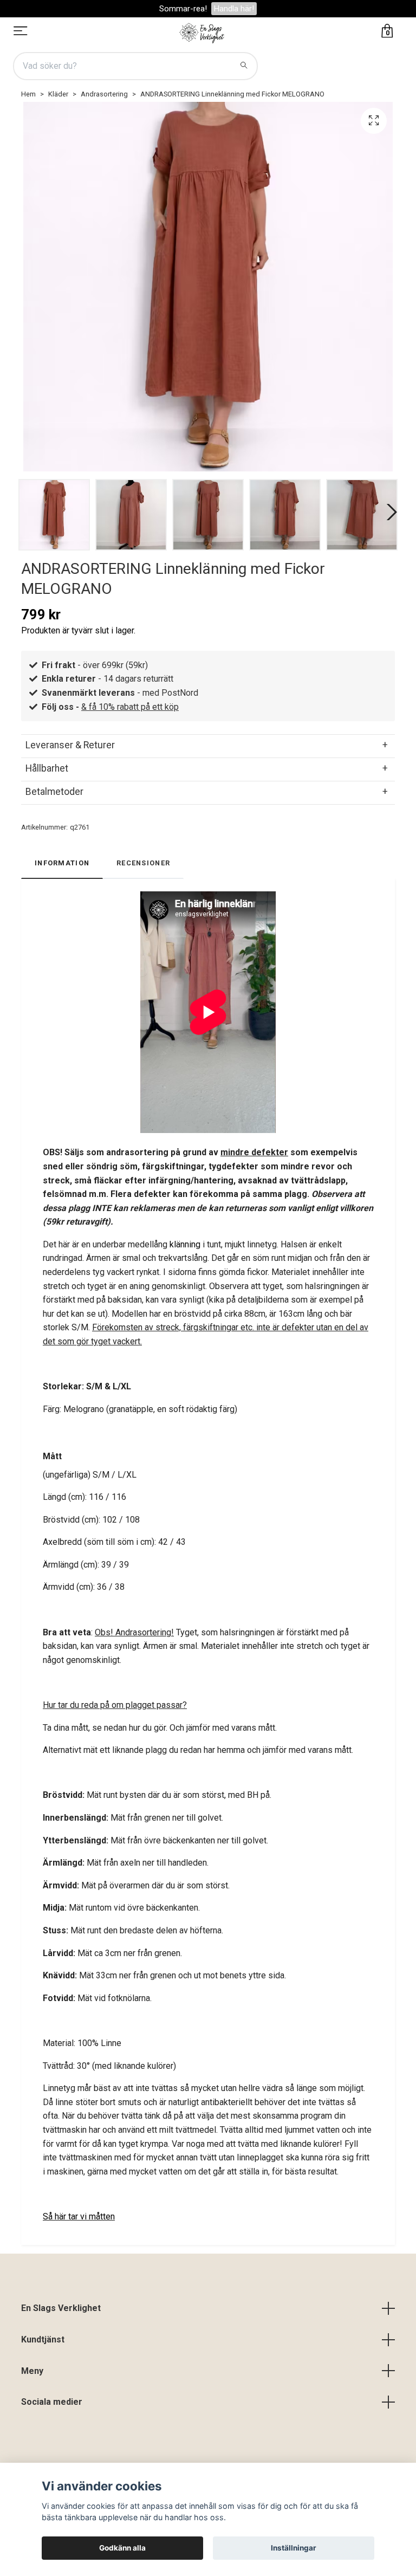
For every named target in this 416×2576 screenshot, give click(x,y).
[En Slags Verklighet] (202, 32)
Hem (28, 94)
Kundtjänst (43, 2339)
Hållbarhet (47, 768)
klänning (185, 1244)
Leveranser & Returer (70, 745)
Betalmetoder (54, 792)
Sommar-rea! (183, 9)
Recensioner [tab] (143, 863)
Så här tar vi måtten (79, 2216)
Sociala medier (52, 2402)
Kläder (58, 94)
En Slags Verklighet (61, 2308)
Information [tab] (62, 863)
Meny (32, 2371)
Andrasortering (104, 94)
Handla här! (234, 9)
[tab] (208, 745)
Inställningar (294, 2548)
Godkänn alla (122, 2548)
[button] (389, 512)
